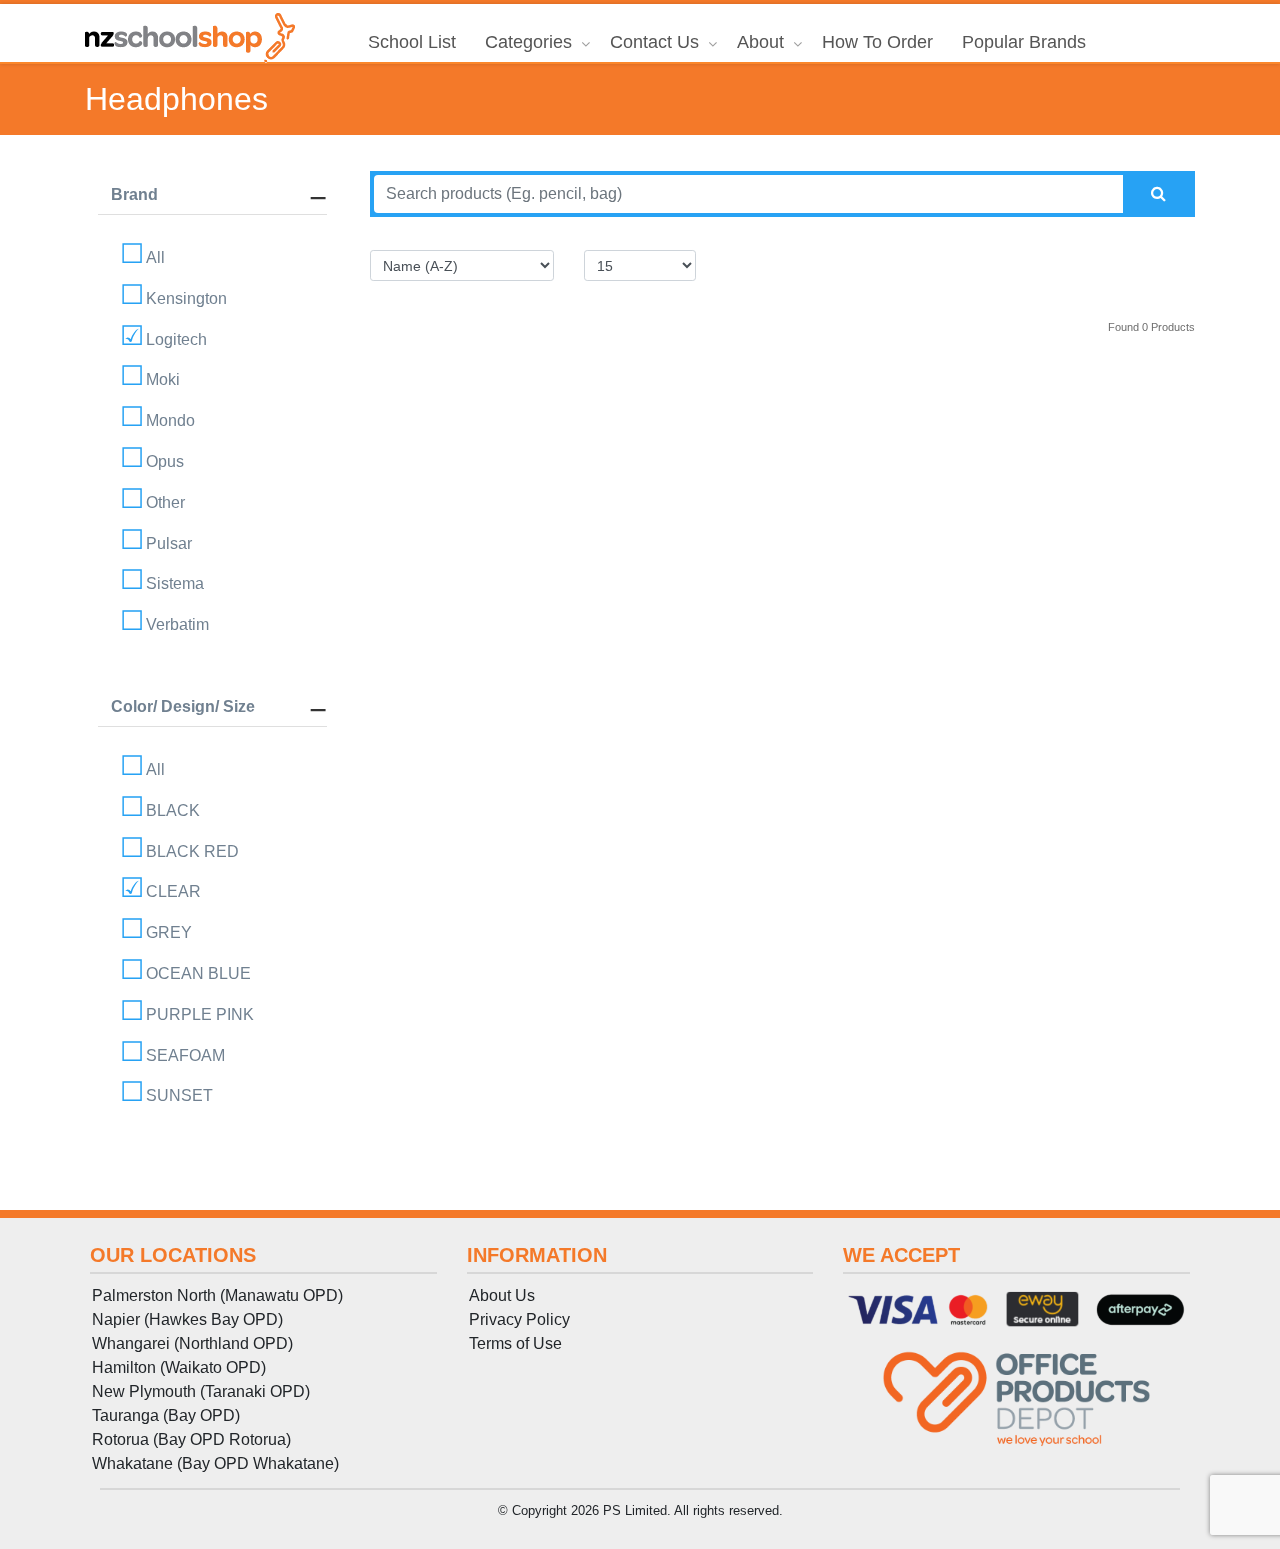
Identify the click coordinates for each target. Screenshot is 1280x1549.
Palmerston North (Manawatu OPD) (217, 1295)
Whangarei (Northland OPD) (192, 1343)
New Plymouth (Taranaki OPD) (201, 1391)
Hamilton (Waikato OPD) (179, 1367)
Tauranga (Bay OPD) (166, 1415)
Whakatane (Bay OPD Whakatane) (215, 1463)
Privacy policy (519, 1319)
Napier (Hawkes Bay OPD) (187, 1319)
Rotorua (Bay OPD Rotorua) (191, 1439)
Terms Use (515, 1343)
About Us (502, 1295)
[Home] (190, 38)
